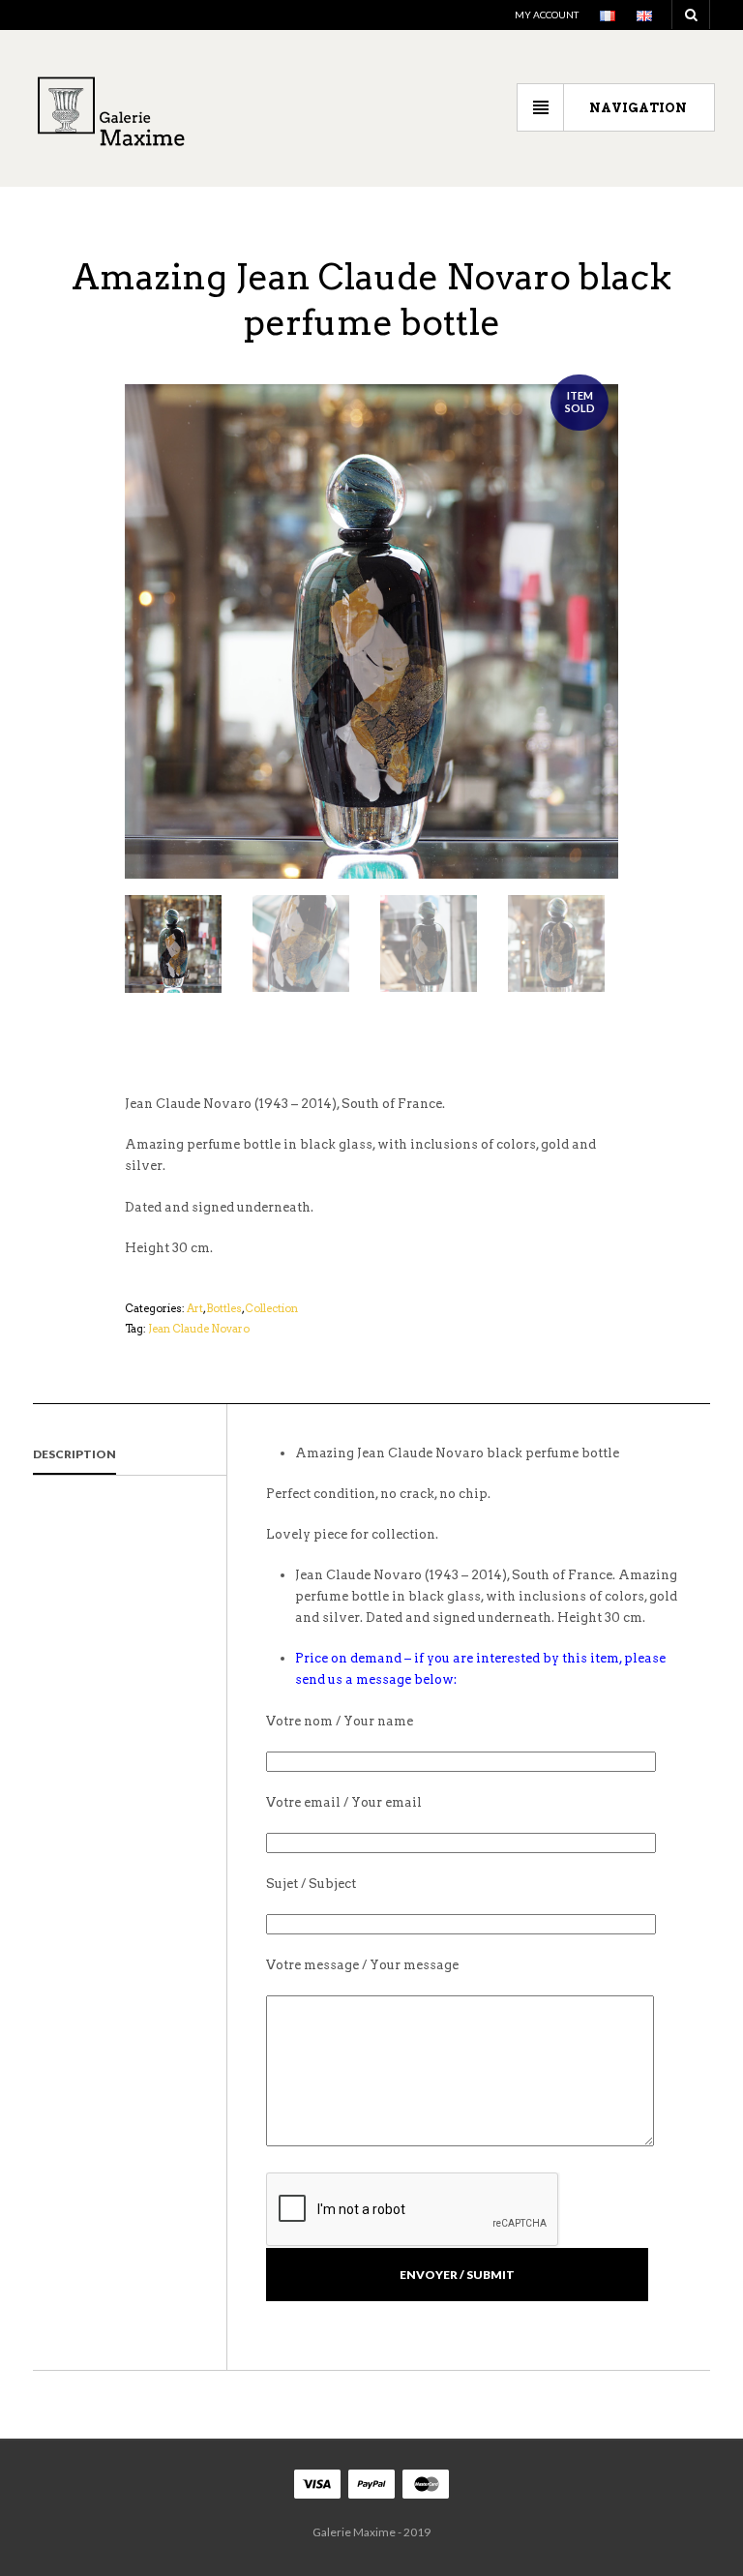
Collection (271, 1308)
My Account (547, 15)
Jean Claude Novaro (199, 1329)
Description (74, 1454)
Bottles (224, 1308)
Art (195, 1308)
